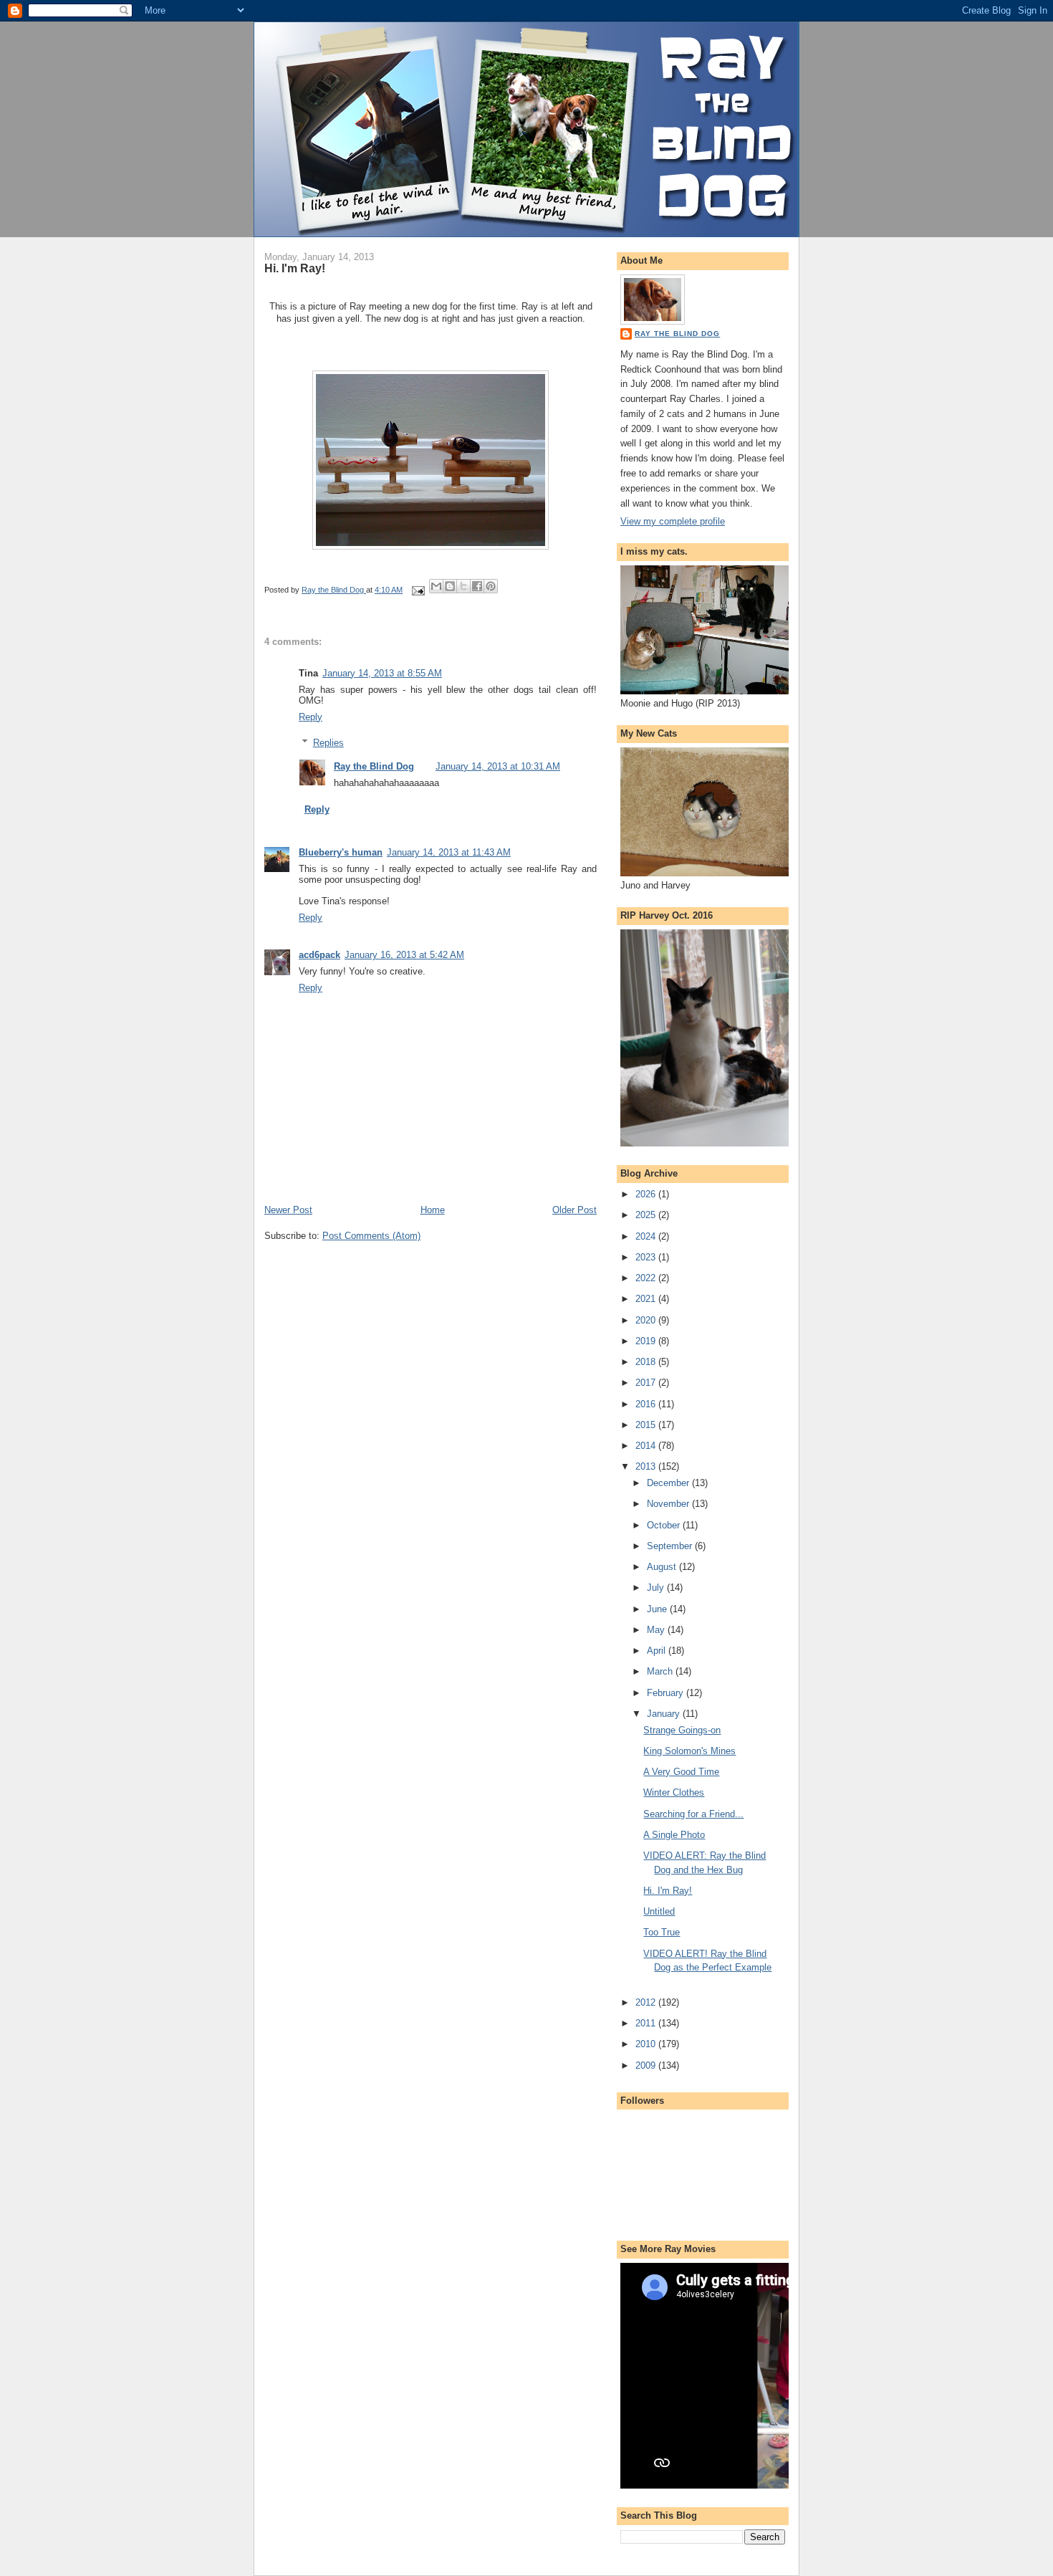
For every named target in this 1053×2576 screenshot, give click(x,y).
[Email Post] (417, 590)
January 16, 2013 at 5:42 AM (404, 955)
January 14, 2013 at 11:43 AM (449, 852)
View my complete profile (673, 521)
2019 (647, 1341)
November (669, 1504)
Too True (662, 1932)
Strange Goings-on (682, 1730)
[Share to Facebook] (477, 586)
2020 (647, 1320)
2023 (647, 1257)
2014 (647, 1446)
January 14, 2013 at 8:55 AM (382, 673)
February (667, 1693)
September (671, 1546)
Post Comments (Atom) (371, 1236)
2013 (647, 1466)
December (669, 1483)
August (663, 1567)
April (658, 1651)
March (661, 1671)
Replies (328, 743)
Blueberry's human (341, 852)
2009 (647, 2065)
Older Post (574, 1210)
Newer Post (288, 1210)
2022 (647, 1278)
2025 (647, 1215)
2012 (647, 2002)
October (665, 1525)
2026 (647, 1194)
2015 (647, 1425)
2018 (647, 1362)
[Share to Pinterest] (491, 586)
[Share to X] (463, 586)
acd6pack (319, 955)
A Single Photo (674, 1835)
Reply (311, 717)
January (665, 1714)
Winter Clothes (674, 1792)
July (657, 1588)
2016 (647, 1404)
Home (433, 1210)
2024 (647, 1236)
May (657, 1630)
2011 (647, 2023)
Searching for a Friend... (693, 1814)
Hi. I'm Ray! (668, 1891)
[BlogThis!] (450, 586)
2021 (647, 1299)
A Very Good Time (681, 1772)
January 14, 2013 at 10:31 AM (498, 766)
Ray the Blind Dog (374, 766)
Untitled (659, 1911)
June (658, 1609)
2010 (647, 2044)
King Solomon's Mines (689, 1751)
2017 (647, 1383)
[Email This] (436, 586)
